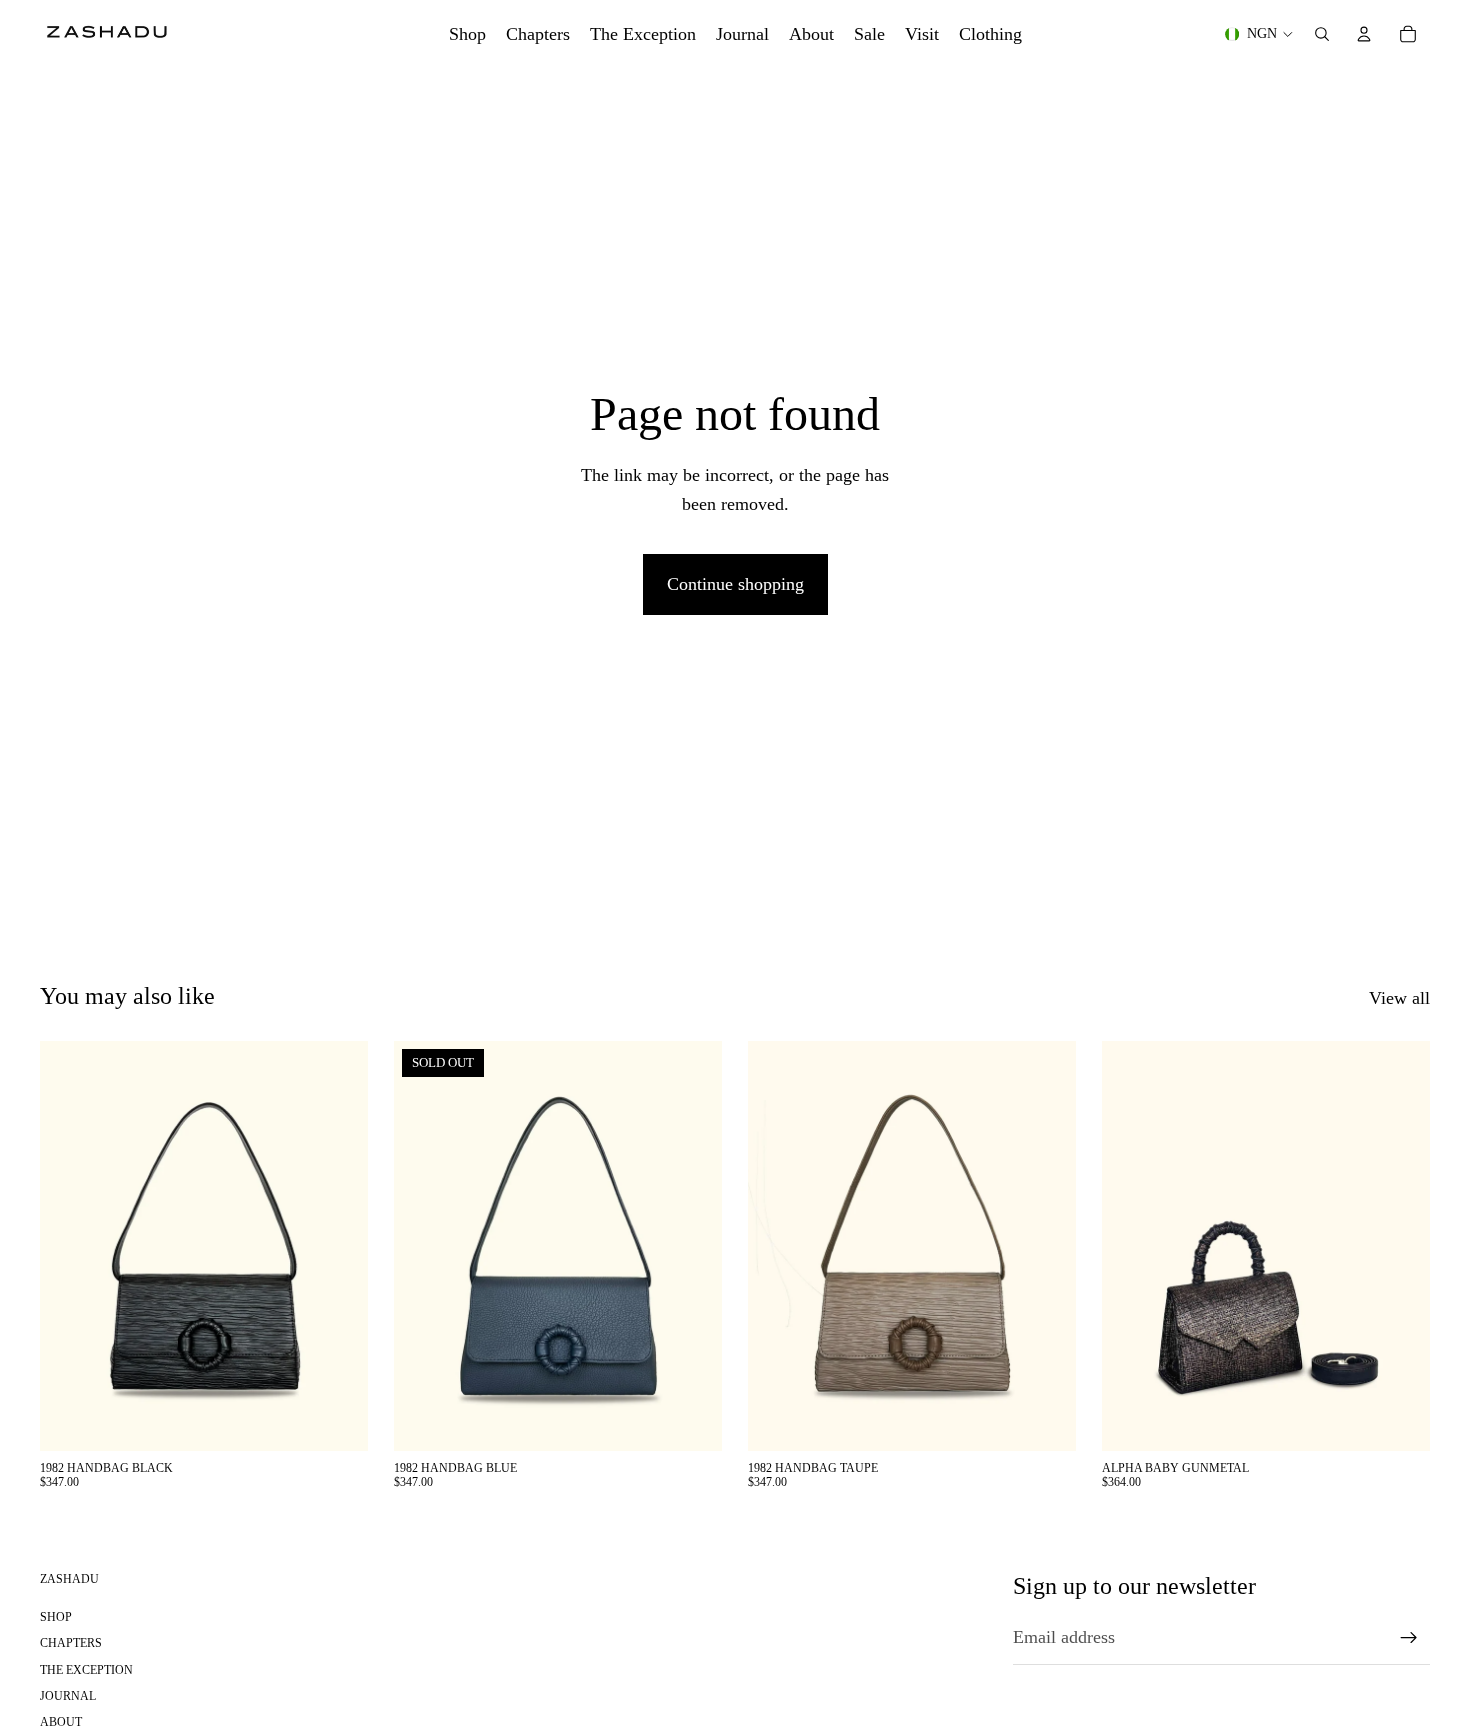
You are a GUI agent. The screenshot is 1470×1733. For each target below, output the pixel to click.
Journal (68, 1696)
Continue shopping (735, 584)
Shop (56, 1617)
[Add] (337, 1420)
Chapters (71, 1644)
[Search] (1322, 34)
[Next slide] (338, 1246)
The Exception (86, 1670)
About (61, 1723)
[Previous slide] (70, 1246)
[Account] (1364, 34)
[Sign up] (1409, 1638)
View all (1399, 998)
